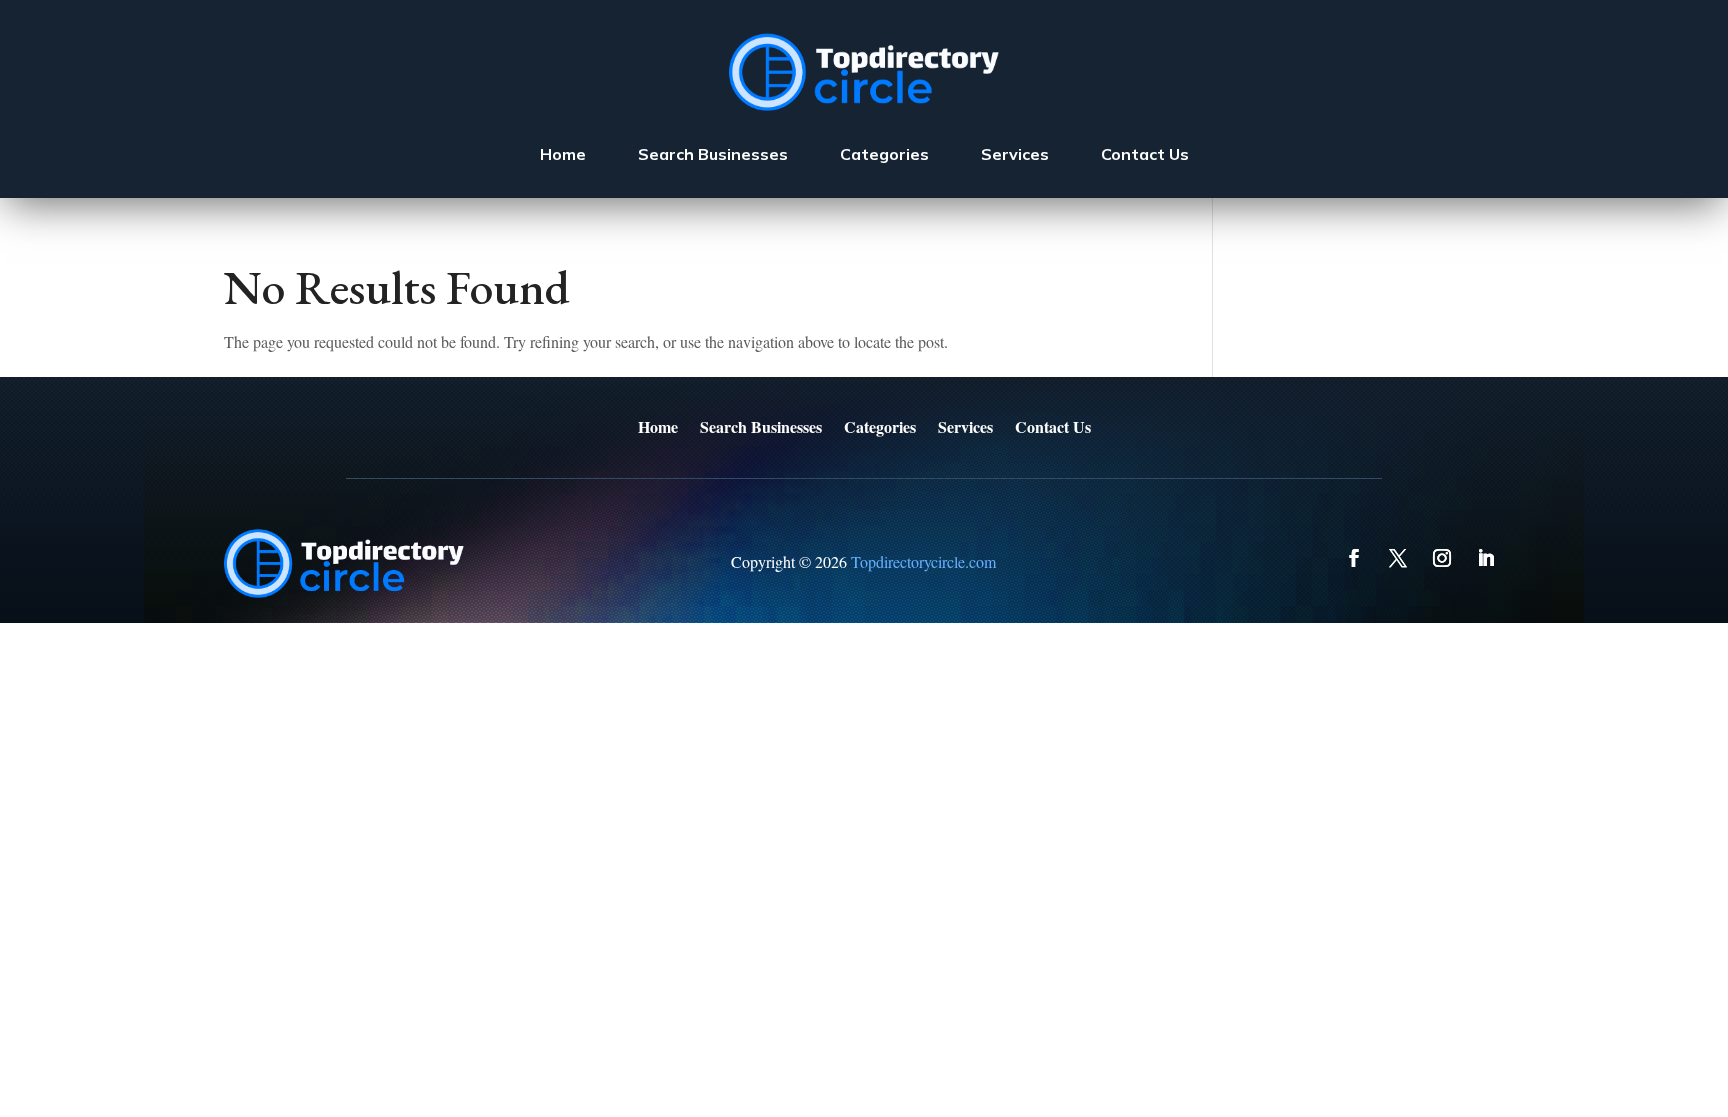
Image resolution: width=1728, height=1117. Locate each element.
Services (1015, 154)
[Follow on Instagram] (1442, 558)
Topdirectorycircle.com (923, 561)
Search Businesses (713, 154)
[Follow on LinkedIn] (1486, 558)
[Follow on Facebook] (1354, 558)
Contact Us (1145, 154)
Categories (884, 154)
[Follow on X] (1398, 558)
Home (563, 154)
